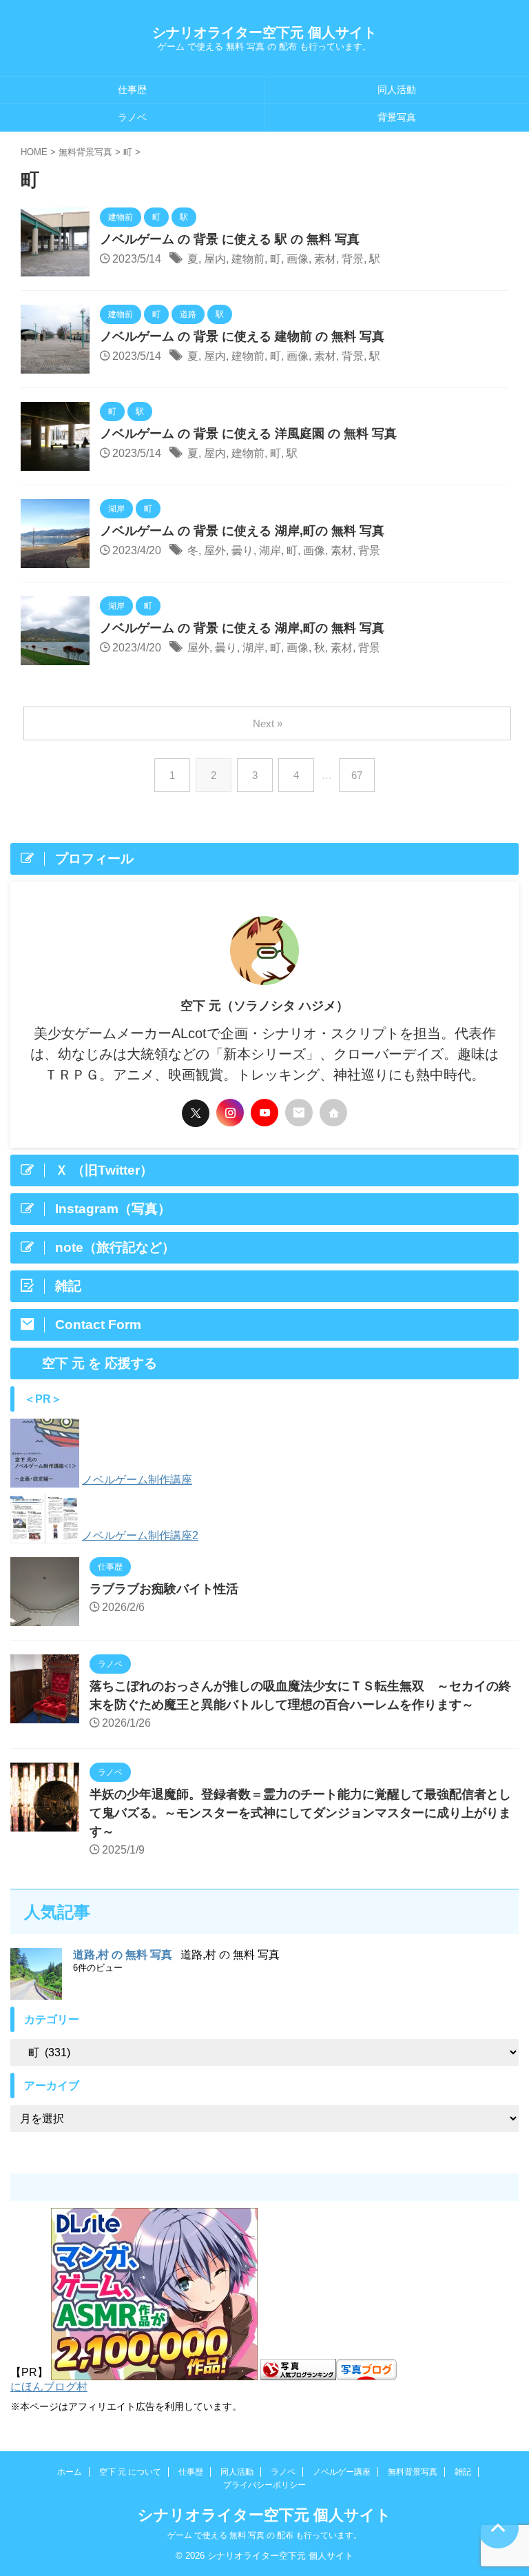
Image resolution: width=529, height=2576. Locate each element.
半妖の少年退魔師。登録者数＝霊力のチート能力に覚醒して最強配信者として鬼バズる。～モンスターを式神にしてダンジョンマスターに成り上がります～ (300, 1813)
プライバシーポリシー (264, 2485)
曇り (242, 550)
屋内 (215, 259)
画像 (298, 259)
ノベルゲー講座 (342, 2472)
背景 (353, 259)
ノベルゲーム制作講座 (137, 1480)
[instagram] (230, 1113)
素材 (325, 259)
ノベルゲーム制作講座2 (140, 1535)
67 (357, 775)
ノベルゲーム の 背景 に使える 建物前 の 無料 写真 (242, 336)
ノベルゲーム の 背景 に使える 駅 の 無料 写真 (230, 239)
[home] (333, 1113)
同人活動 (397, 90)
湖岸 (270, 550)
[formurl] (299, 1113)
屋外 (215, 550)
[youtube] (264, 1113)
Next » (268, 723)
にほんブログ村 (49, 2387)
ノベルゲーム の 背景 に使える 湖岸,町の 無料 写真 (242, 531)
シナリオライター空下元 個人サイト (264, 32)
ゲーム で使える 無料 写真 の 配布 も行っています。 (264, 2535)
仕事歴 (132, 90)
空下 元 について (130, 2472)
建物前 (248, 259)
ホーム (70, 2472)
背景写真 (397, 117)
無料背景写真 (413, 2472)
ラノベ (132, 117)
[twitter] (196, 1113)
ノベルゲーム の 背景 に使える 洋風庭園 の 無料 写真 (248, 434)
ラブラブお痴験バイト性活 (164, 1589)
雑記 (463, 2472)
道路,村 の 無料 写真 (123, 1955)
